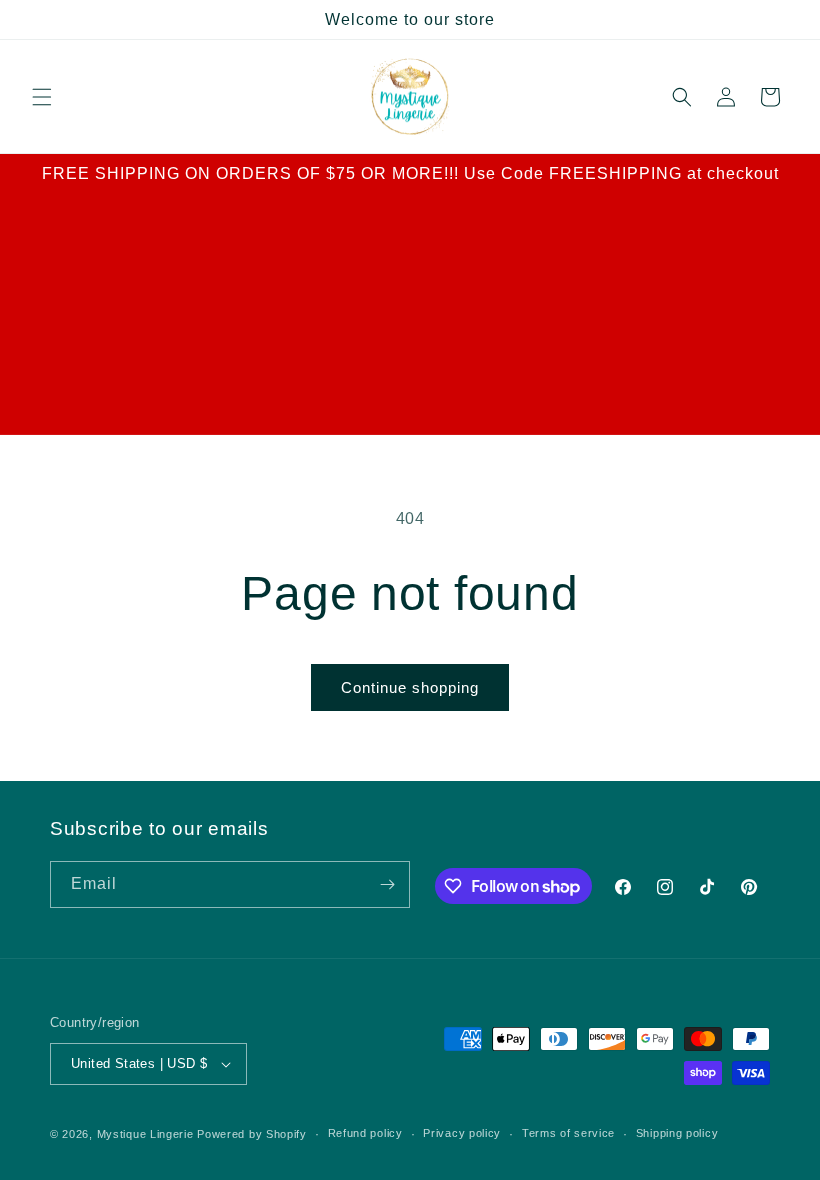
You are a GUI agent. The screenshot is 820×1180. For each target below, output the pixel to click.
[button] (42, 97)
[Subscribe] (387, 884)
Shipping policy (677, 1133)
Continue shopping (410, 687)
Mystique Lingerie (145, 1134)
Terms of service (568, 1133)
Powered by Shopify (252, 1134)
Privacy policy (462, 1133)
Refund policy (365, 1133)
